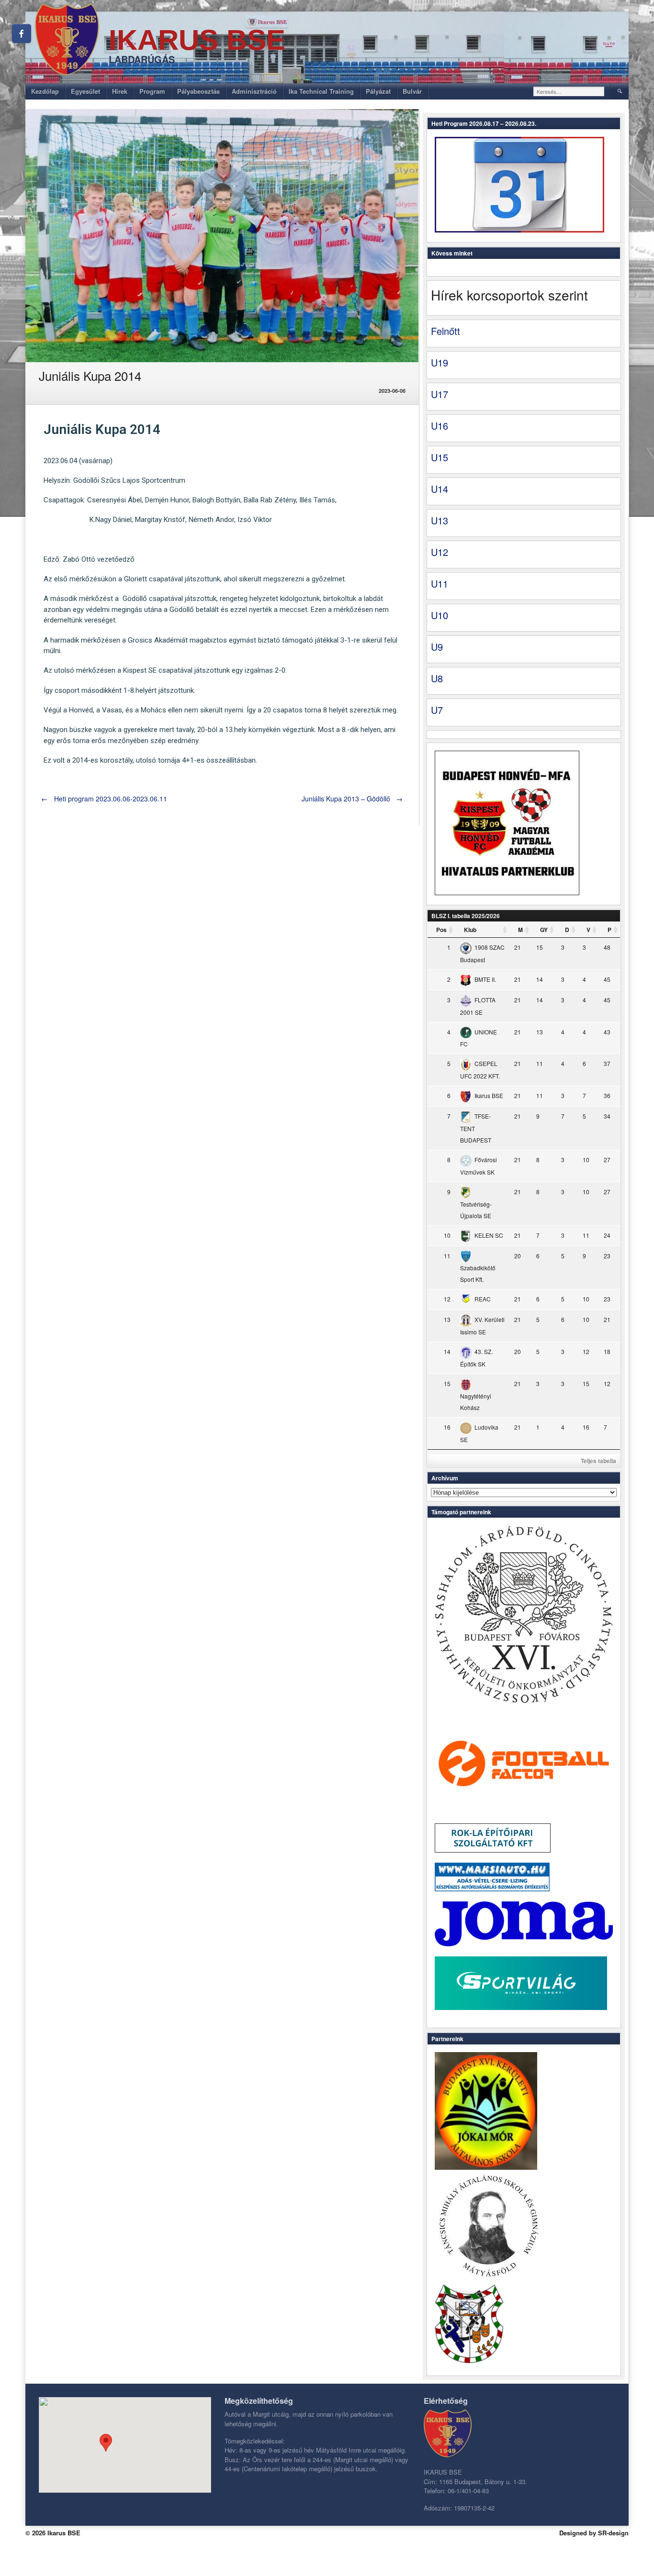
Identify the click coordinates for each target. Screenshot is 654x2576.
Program (152, 91)
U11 (440, 583)
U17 (440, 394)
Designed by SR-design (594, 2533)
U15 (440, 457)
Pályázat (378, 91)
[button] (106, 2443)
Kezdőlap (45, 91)
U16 (440, 426)
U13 (440, 520)
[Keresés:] (569, 91)
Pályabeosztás (198, 91)
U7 (437, 710)
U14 (440, 489)
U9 (437, 647)
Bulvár (412, 91)
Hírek (120, 91)
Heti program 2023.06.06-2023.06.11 (104, 799)
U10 (440, 615)
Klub (470, 930)
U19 (440, 362)
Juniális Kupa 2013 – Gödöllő (352, 799)
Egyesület (85, 91)
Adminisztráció (254, 91)
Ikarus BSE (197, 40)
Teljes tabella (598, 1461)
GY (544, 930)
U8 (437, 678)
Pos (441, 930)
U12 (440, 552)
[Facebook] (22, 33)
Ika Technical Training (321, 91)
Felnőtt (445, 331)
